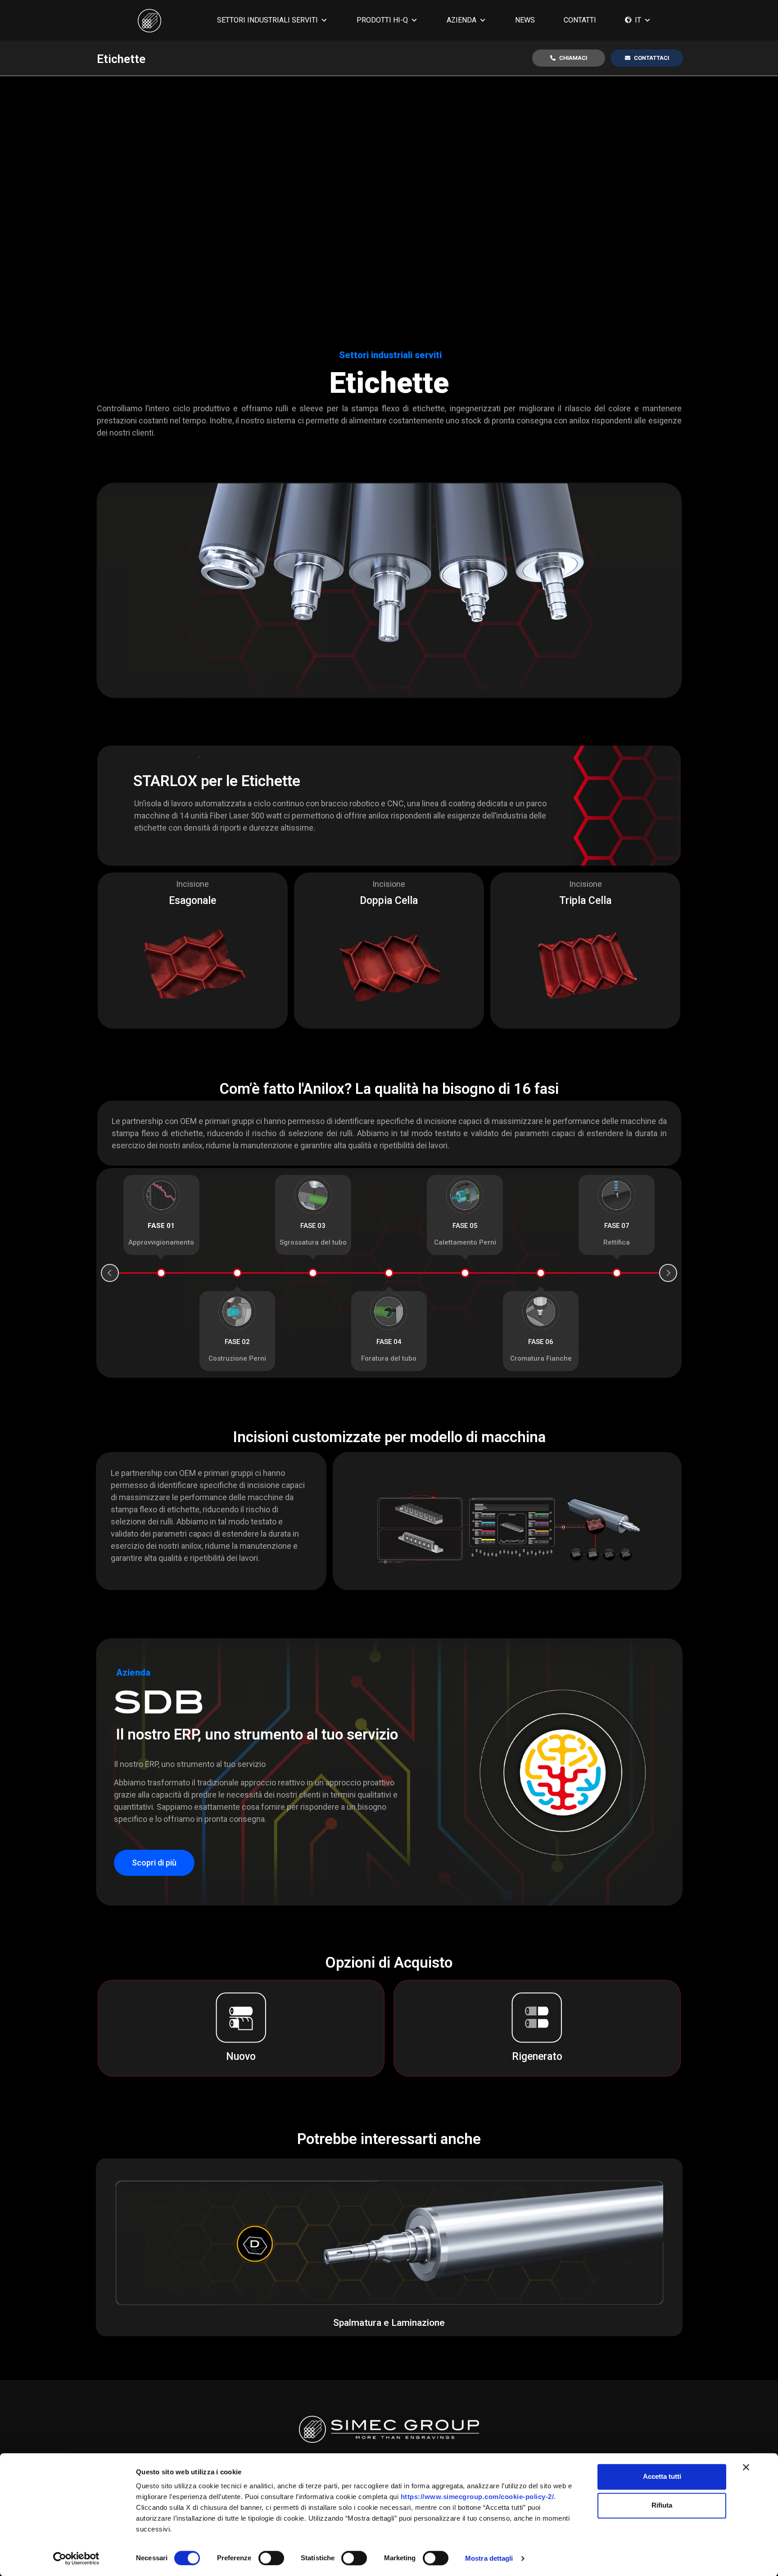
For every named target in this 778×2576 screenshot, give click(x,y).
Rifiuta (662, 2505)
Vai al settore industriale (389, 2244)
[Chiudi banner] (746, 2467)
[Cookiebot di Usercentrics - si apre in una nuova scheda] (76, 2558)
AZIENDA (461, 20)
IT (638, 20)
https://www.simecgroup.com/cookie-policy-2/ (477, 2497)
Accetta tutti (662, 2476)
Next (668, 1273)
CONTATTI (580, 20)
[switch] (271, 2558)
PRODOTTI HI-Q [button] (382, 20)
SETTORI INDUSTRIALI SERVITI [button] (267, 20)
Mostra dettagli (489, 2558)
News (525, 20)
